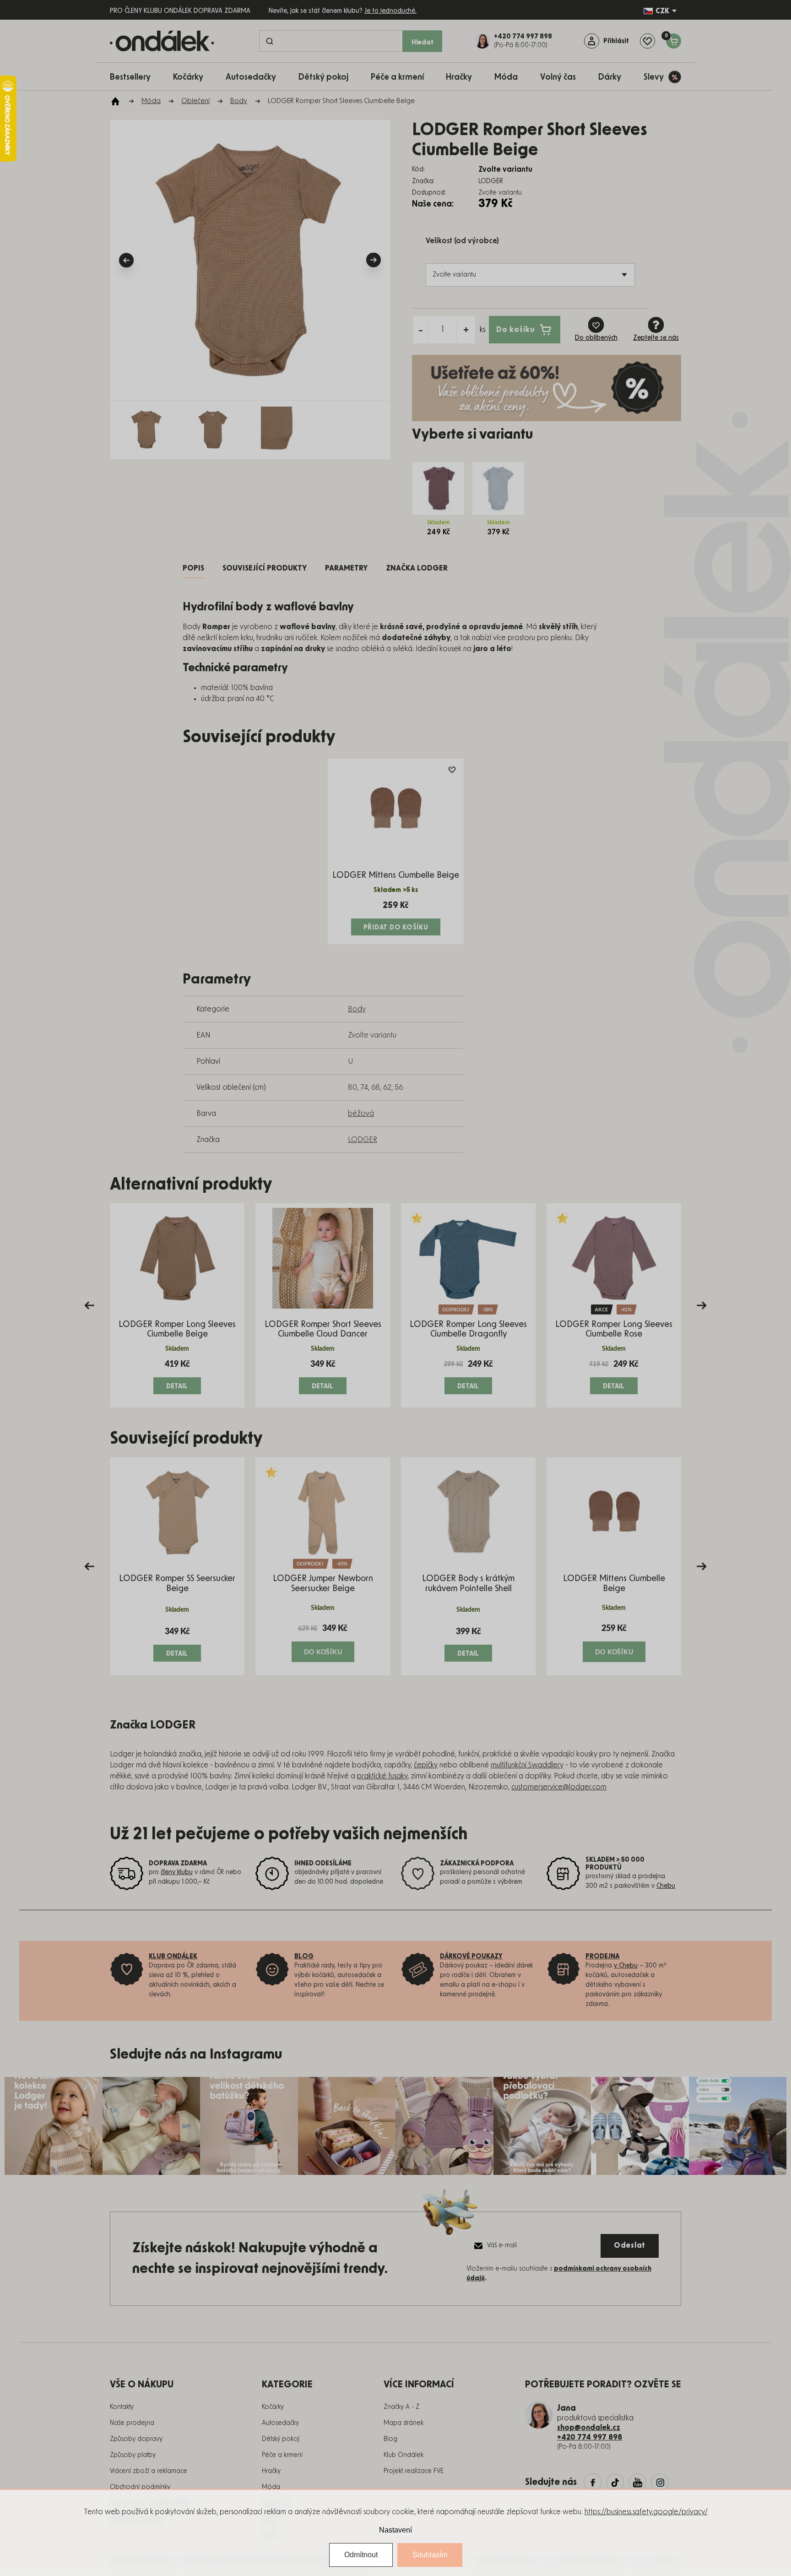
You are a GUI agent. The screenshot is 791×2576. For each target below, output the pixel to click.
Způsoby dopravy (136, 2439)
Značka (417, 568)
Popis (193, 568)
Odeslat (630, 2245)
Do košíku (515, 329)
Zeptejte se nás (656, 338)
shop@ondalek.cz (589, 2428)
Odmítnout (361, 2555)
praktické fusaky (382, 1776)
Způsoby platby (133, 2455)
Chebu (666, 1886)
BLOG (304, 1956)
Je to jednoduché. (390, 11)
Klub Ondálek (404, 2455)
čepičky (426, 1765)
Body (357, 1009)
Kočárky (273, 2407)
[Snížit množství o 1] (421, 330)
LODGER (363, 1140)
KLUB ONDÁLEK (173, 1956)
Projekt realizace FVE (414, 2471)
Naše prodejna (132, 2423)
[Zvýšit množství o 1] (466, 330)
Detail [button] (177, 1386)
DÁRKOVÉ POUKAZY (471, 1956)
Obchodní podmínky (140, 2487)
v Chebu (626, 1966)
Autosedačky (280, 2423)
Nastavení (395, 2530)
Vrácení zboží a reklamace (149, 2471)
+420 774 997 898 (590, 2437)
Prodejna (602, 1956)
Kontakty (122, 2407)
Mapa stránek (404, 2423)
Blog (390, 2439)
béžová (361, 1114)
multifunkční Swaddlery (527, 1765)
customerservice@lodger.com (559, 1787)
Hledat (423, 42)
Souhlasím (430, 2555)
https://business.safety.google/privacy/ (646, 2512)
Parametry (346, 568)
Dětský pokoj (281, 2439)
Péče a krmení (282, 2455)
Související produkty (265, 568)
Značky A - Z (401, 2407)
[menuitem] (135, 77)
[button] (177, 1376)
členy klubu (177, 1872)
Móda (271, 2487)
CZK (662, 11)
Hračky (271, 2471)
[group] (177, 1305)
